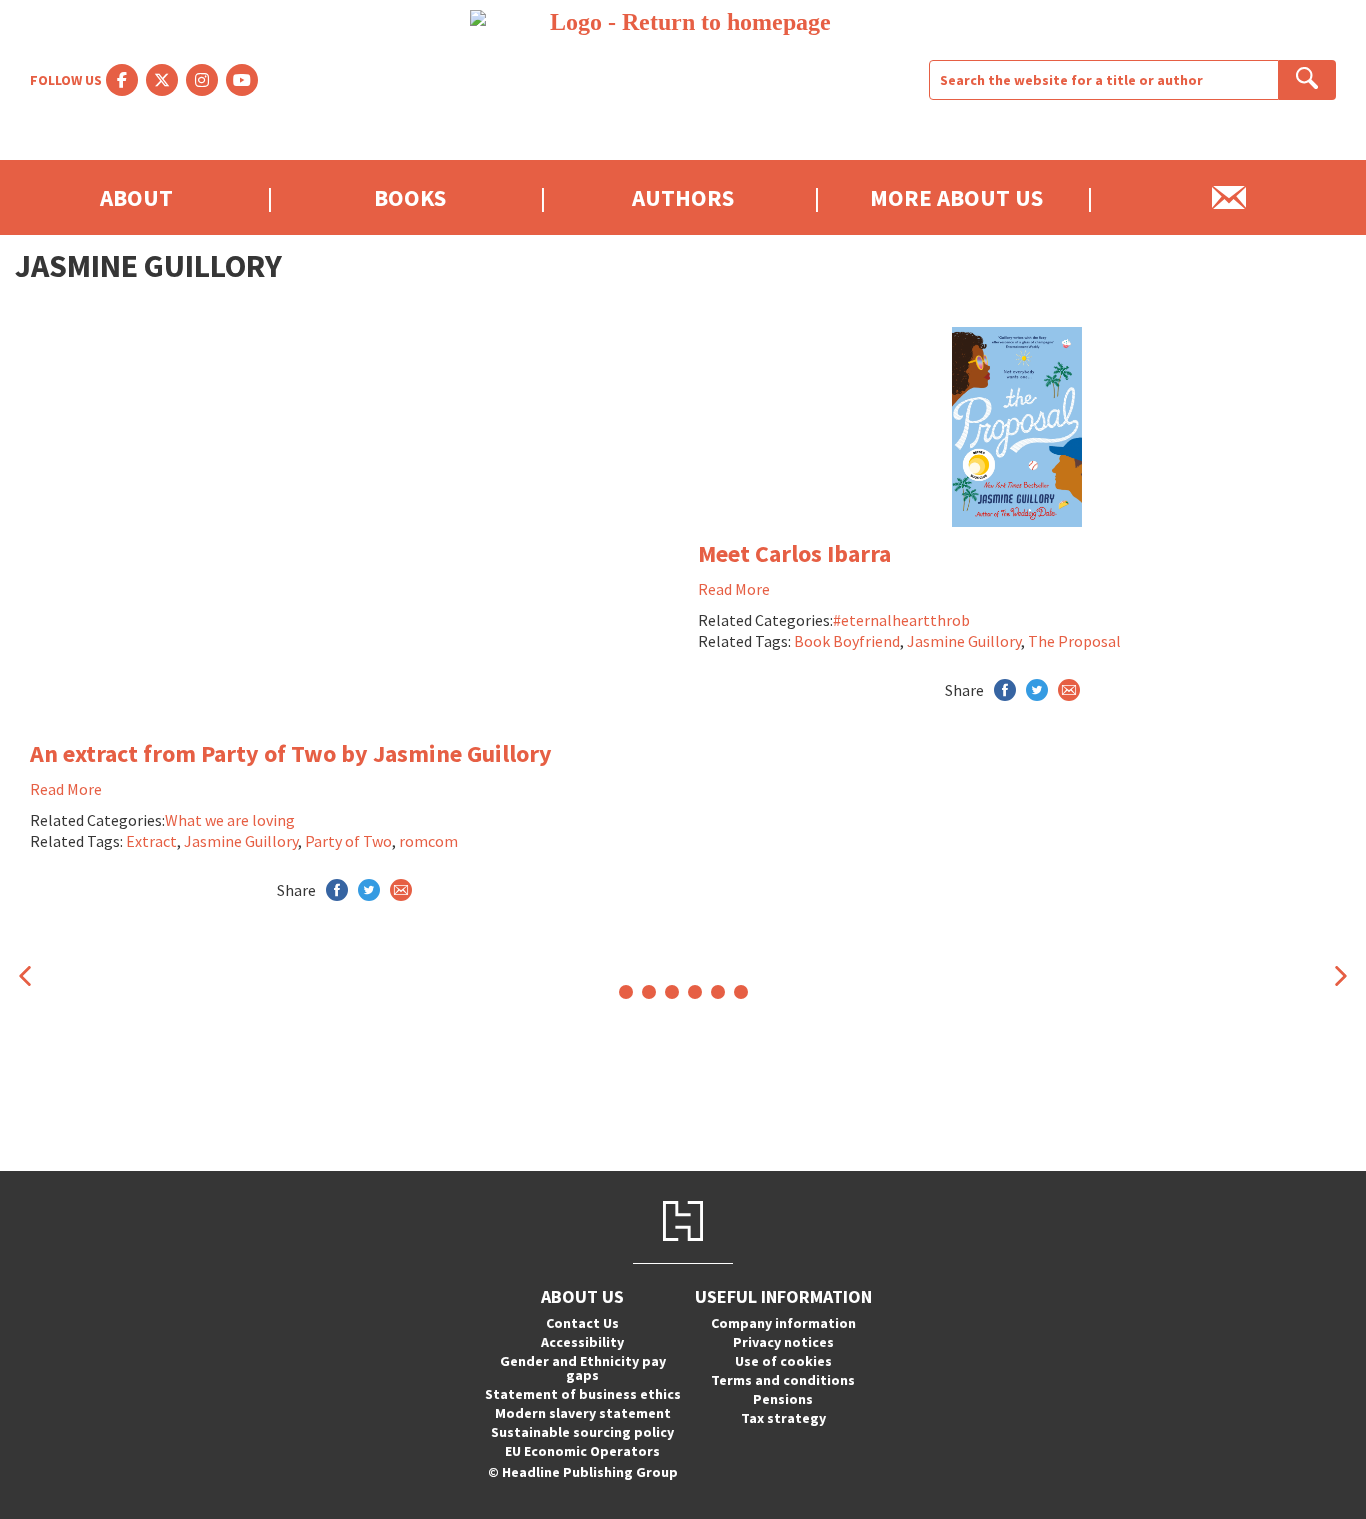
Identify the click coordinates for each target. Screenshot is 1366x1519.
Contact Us (582, 1323)
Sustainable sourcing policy (582, 1432)
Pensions (783, 1399)
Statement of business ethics (583, 1394)
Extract (151, 841)
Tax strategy (783, 1418)
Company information (783, 1323)
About (136, 197)
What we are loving (230, 820)
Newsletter (1229, 197)
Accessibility (582, 1342)
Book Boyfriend (847, 641)
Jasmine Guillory (241, 841)
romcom (428, 841)
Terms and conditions (783, 1380)
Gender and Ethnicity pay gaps (583, 1368)
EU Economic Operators (582, 1451)
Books (410, 197)
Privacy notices (783, 1342)
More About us (956, 197)
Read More (66, 789)
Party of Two (348, 841)
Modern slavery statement (583, 1413)
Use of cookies (783, 1361)
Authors (683, 197)
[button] (25, 975)
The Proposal (1074, 641)
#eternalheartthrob (901, 620)
